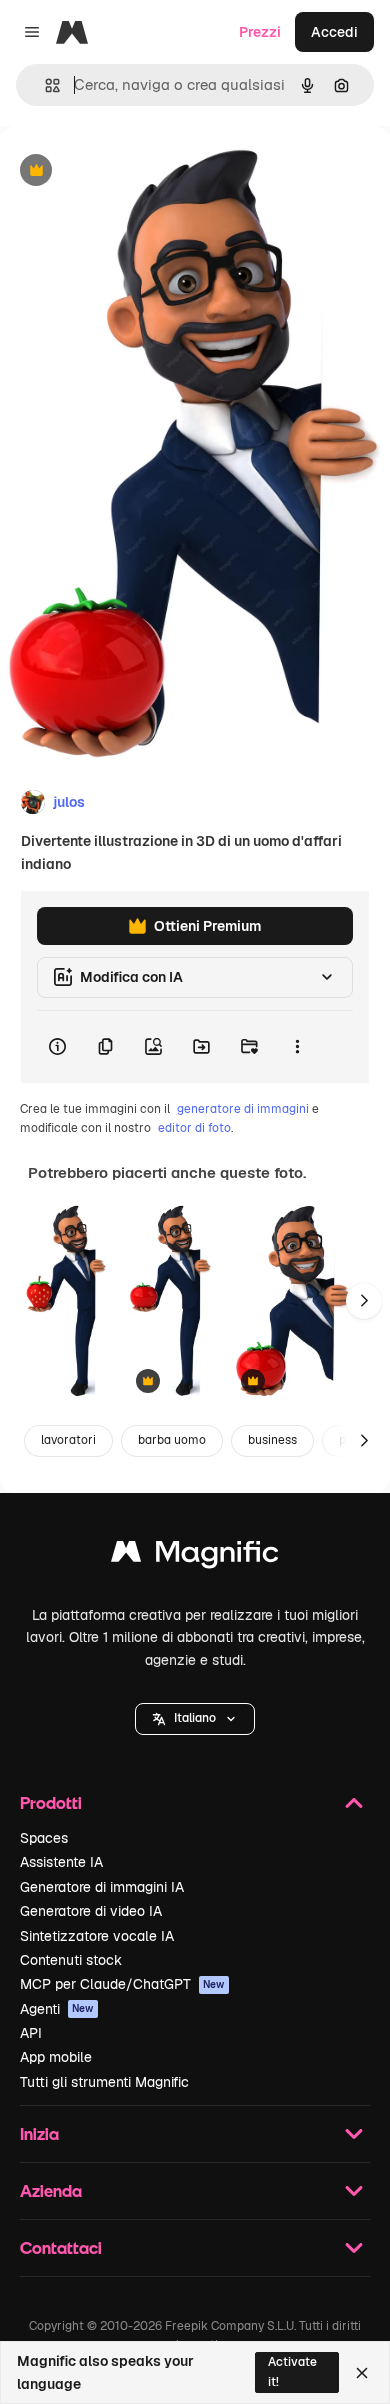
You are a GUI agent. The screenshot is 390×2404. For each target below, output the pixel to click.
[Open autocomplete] (44, 85)
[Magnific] (195, 1556)
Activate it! (292, 2371)
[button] (195, 1719)
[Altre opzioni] (297, 1047)
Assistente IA (61, 1862)
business (272, 1440)
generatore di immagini (243, 1109)
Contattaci (61, 2247)
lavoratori (68, 1440)
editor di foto (194, 1128)
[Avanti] (364, 1301)
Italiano (195, 1718)
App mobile (56, 2057)
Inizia (39, 2133)
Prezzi (260, 32)
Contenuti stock (71, 1960)
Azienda (51, 2190)
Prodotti (51, 1802)
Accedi (334, 32)
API (31, 2033)
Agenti (57, 2009)
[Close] (362, 2373)
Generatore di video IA (91, 1911)
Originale (132, 171)
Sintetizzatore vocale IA (97, 1936)
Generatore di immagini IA (102, 1887)
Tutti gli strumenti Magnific (104, 2082)
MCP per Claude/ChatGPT (122, 1984)
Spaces (44, 1838)
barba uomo (172, 1440)
